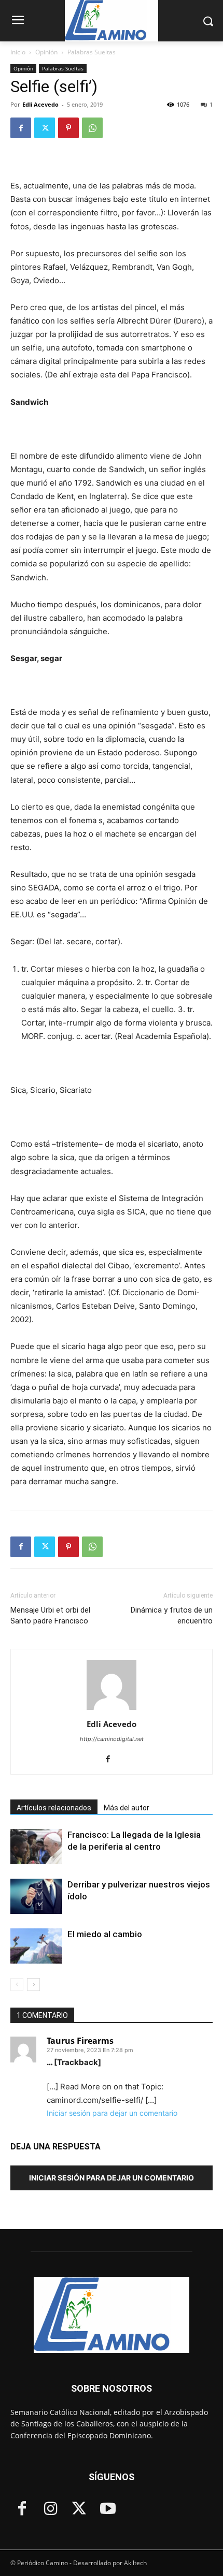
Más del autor (127, 1808)
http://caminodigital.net (112, 1739)
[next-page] (33, 1985)
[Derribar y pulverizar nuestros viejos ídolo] (36, 1897)
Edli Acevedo (40, 104)
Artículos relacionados (54, 1808)
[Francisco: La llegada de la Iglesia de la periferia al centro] (36, 1847)
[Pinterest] (68, 128)
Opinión (46, 52)
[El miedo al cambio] (36, 1946)
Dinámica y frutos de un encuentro (172, 1615)
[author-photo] (112, 1710)
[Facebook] (21, 128)
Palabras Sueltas (92, 52)
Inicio (18, 52)
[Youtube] (108, 2509)
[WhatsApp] (92, 128)
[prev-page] (17, 1985)
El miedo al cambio (106, 1934)
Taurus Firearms (80, 2041)
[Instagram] (51, 2509)
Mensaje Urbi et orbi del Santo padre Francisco (50, 1615)
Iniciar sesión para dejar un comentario (112, 2113)
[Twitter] (45, 128)
